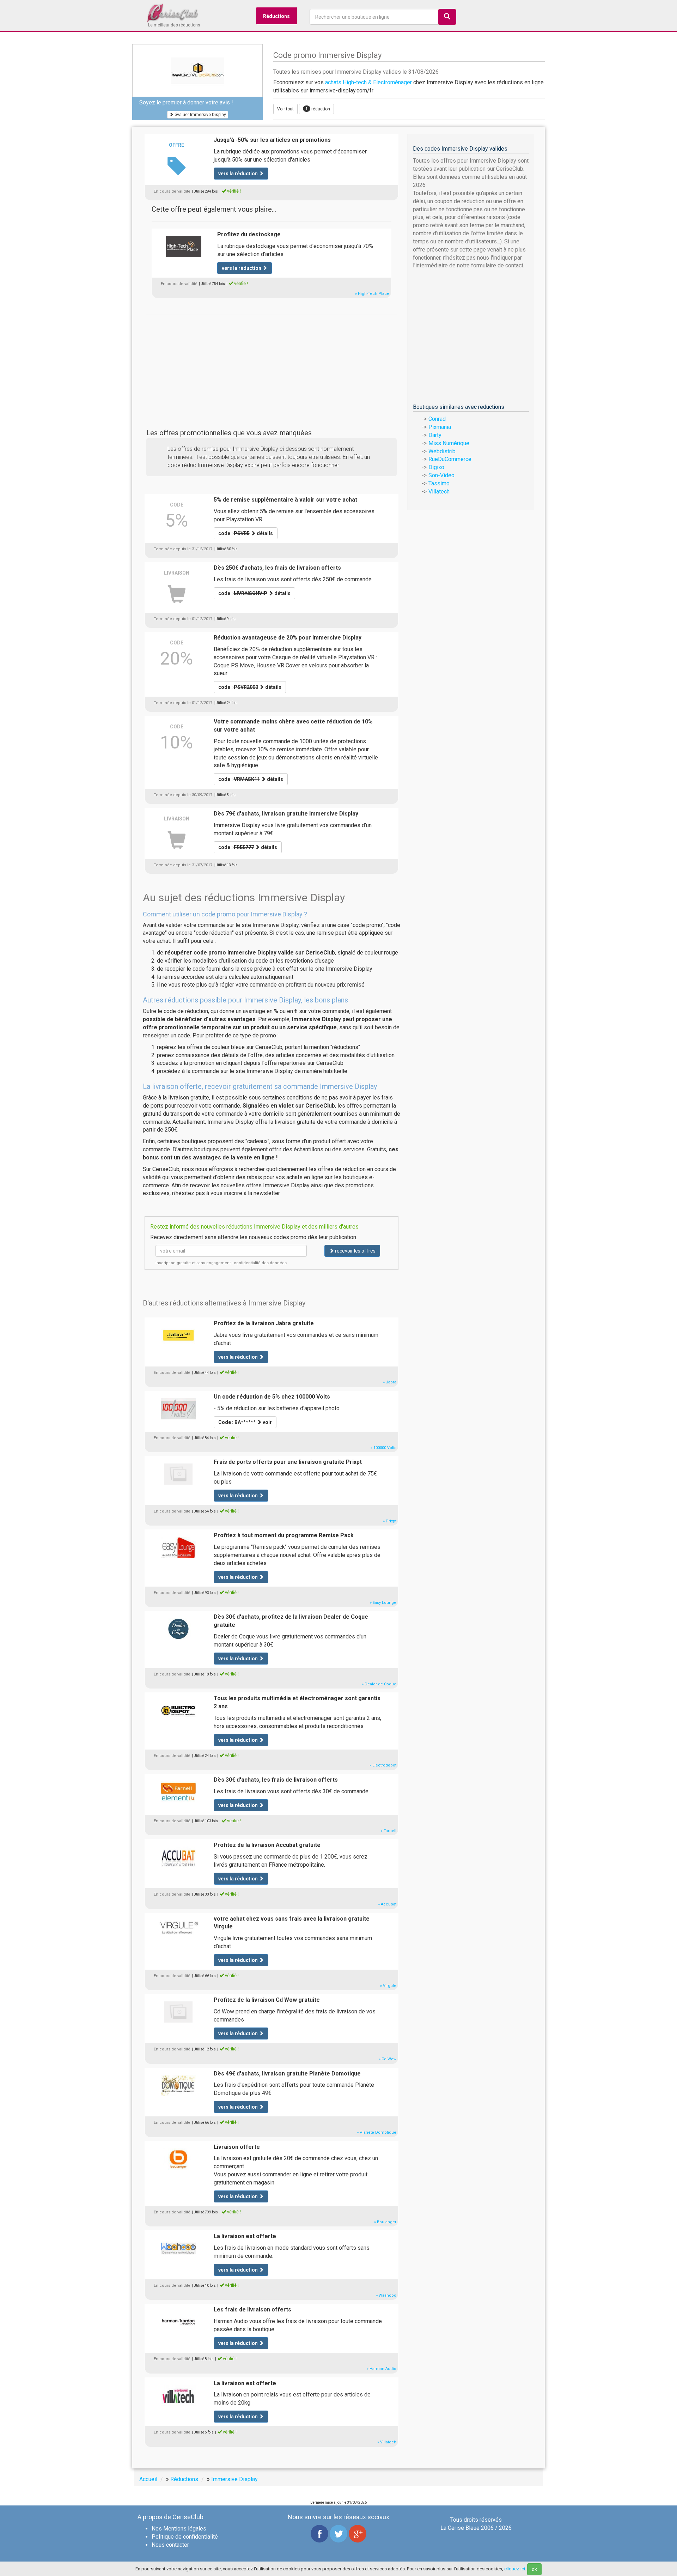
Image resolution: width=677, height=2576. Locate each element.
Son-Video (441, 475)
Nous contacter (170, 2545)
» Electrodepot (383, 1765)
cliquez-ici (515, 2569)
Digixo (436, 467)
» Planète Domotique (377, 2132)
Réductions (276, 16)
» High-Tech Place (372, 294)
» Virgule (388, 1986)
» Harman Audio (382, 2369)
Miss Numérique (449, 443)
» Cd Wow (388, 2059)
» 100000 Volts (383, 1448)
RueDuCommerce (450, 459)
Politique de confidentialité (185, 2537)
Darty (435, 435)
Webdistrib (442, 451)
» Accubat (387, 1904)
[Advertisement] (272, 364)
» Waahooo (386, 2295)
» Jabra (390, 1382)
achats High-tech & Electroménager (368, 82)
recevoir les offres (355, 1251)
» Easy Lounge (383, 1603)
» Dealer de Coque (379, 1684)
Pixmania (440, 427)
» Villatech (387, 2442)
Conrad (437, 419)
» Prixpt (390, 1521)
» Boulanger (385, 2222)
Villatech (439, 492)
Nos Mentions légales (179, 2529)
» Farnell (389, 1831)
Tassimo (439, 483)
